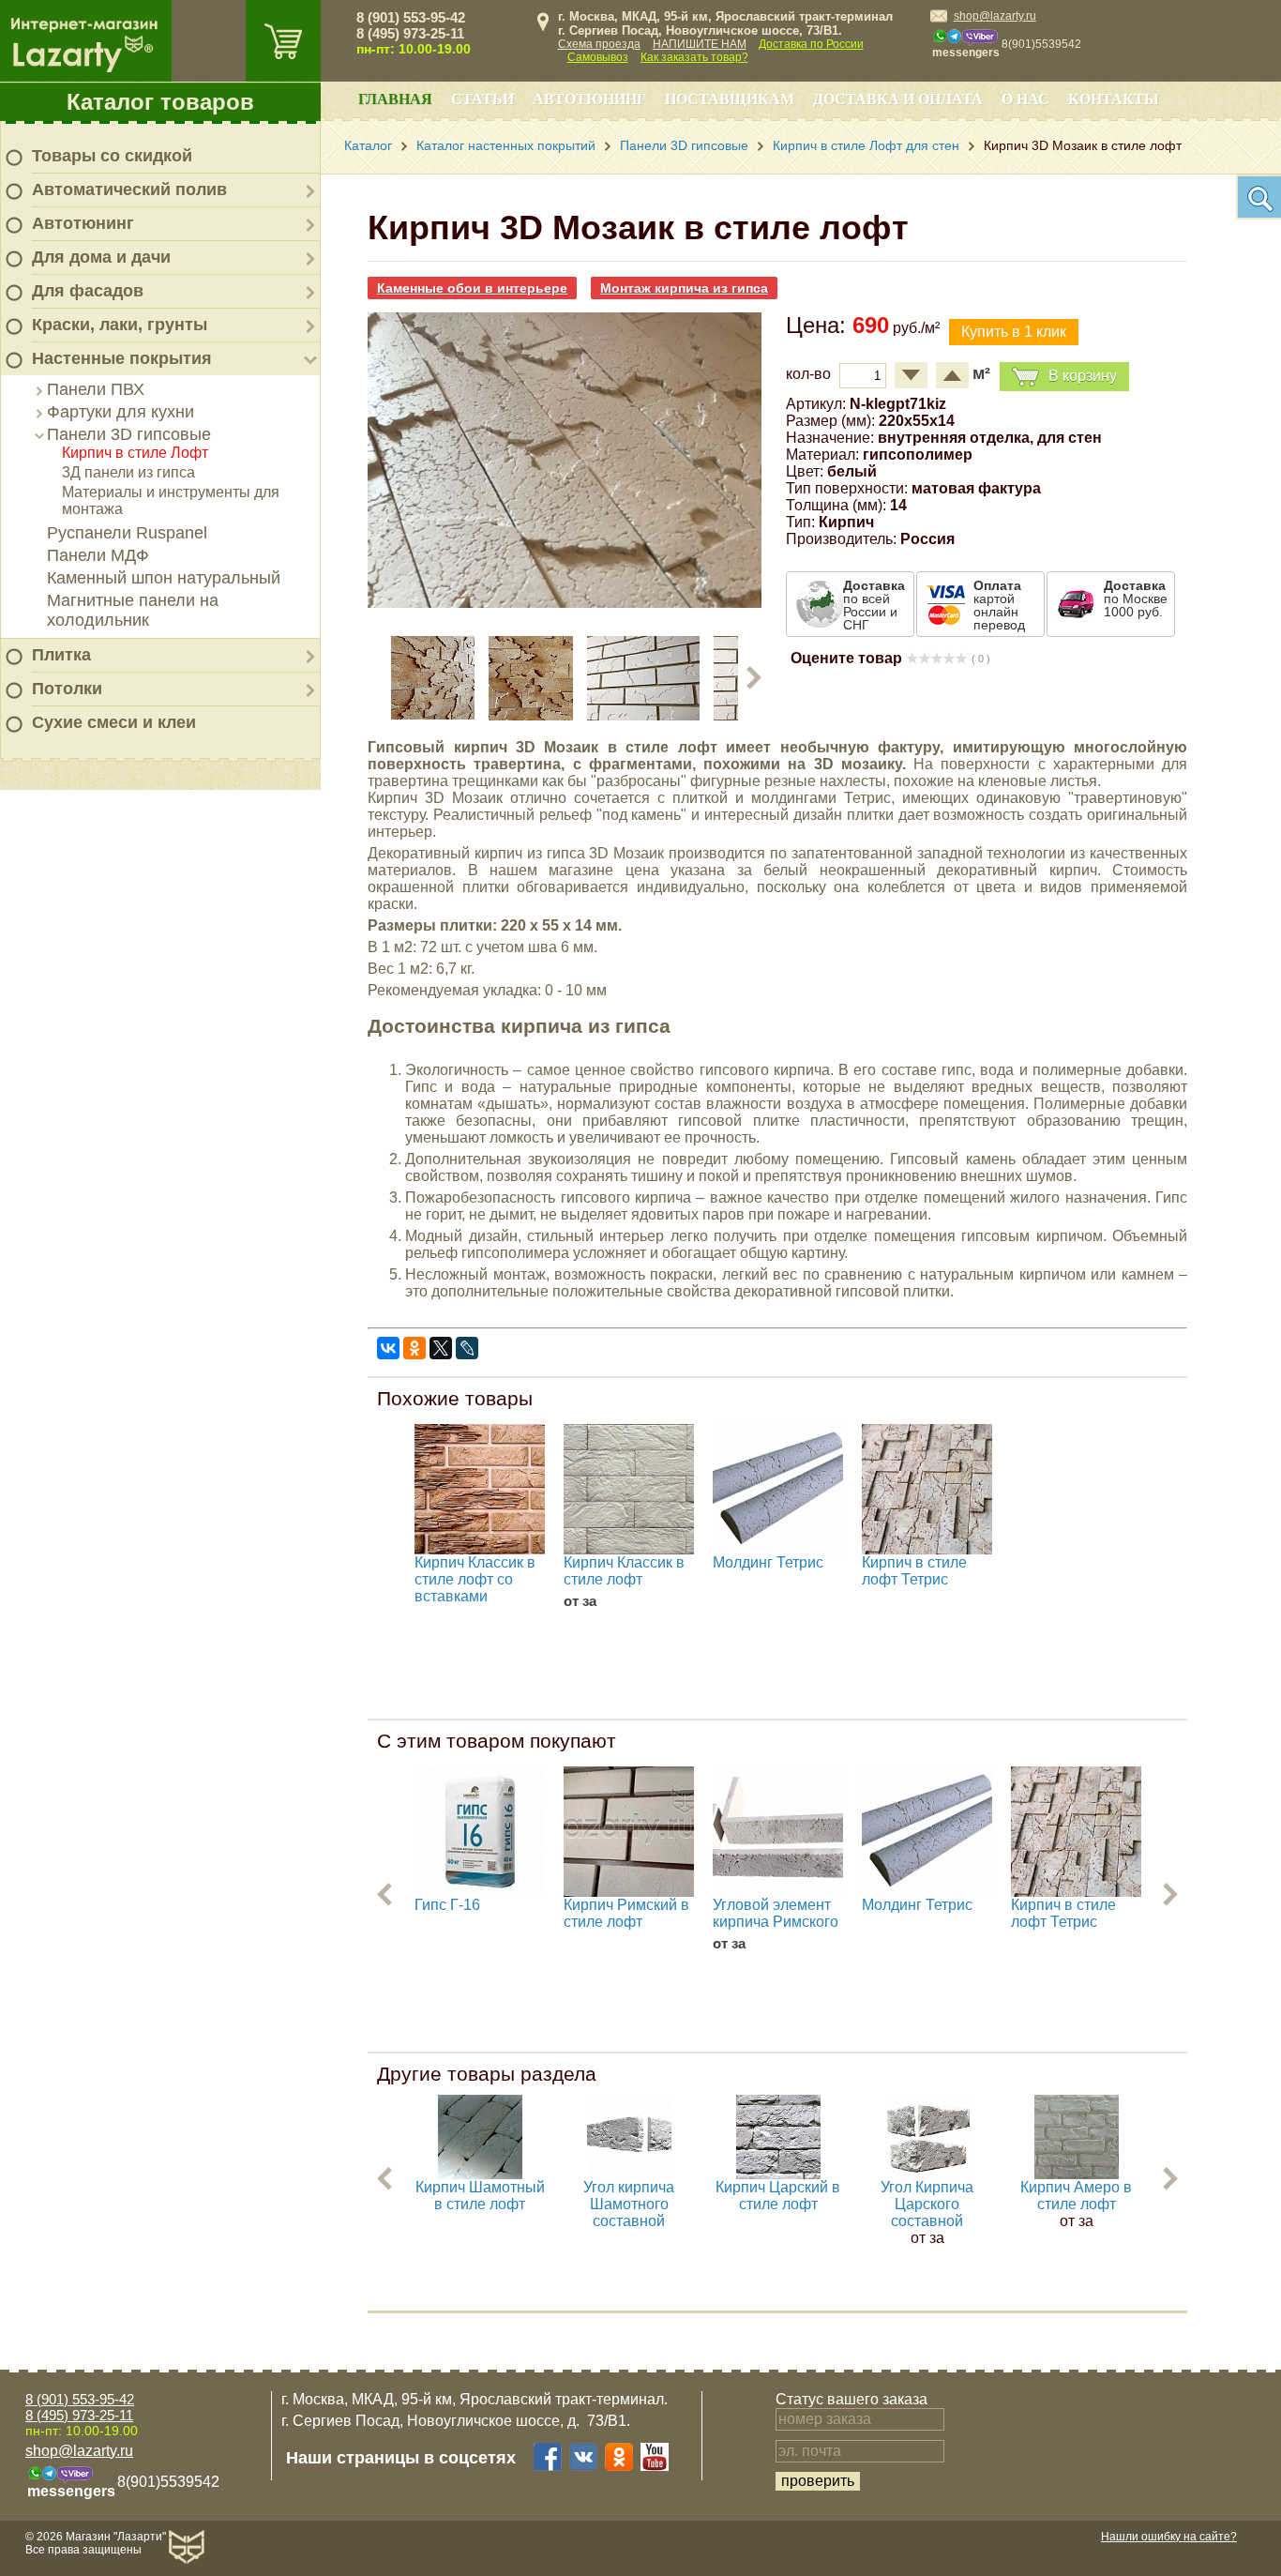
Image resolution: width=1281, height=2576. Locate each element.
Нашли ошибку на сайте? (1169, 2537)
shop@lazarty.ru (995, 16)
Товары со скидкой (112, 156)
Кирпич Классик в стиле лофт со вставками (475, 1579)
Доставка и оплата (898, 99)
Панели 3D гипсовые (129, 434)
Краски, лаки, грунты (120, 325)
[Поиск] (1258, 197)
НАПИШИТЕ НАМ (700, 44)
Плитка (61, 655)
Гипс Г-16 (447, 1905)
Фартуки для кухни (121, 412)
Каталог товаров (160, 102)
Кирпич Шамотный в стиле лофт (480, 2196)
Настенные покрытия (122, 358)
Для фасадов (88, 291)
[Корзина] (283, 41)
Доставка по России (811, 44)
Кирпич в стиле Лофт (135, 453)
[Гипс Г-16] (480, 1832)
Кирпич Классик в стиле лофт (624, 1571)
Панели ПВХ (96, 389)
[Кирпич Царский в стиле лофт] (778, 2174)
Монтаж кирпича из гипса (684, 288)
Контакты (1114, 99)
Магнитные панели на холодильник (133, 610)
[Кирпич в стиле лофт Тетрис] (927, 1489)
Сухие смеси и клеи (114, 722)
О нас (1025, 99)
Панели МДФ (98, 555)
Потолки (67, 689)
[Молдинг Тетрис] (778, 1489)
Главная (395, 99)
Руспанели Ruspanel (127, 533)
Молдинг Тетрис (768, 1562)
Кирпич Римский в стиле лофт (626, 1913)
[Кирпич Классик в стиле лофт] (629, 1489)
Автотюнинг (83, 223)
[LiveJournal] (467, 1348)
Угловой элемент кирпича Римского (776, 1913)
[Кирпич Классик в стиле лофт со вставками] (480, 1489)
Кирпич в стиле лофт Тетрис (914, 1571)
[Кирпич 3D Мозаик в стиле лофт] (565, 603)
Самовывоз (598, 57)
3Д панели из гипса (128, 472)
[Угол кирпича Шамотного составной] (629, 2174)
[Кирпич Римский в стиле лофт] (629, 1832)
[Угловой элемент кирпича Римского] (778, 1832)
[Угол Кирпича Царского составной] (927, 2174)
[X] (441, 1348)
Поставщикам (730, 99)
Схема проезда (599, 44)
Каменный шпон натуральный (164, 578)
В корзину (1083, 376)
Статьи (482, 99)
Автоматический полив (129, 189)
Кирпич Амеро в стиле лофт (1076, 2196)
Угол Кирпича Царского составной (927, 2204)
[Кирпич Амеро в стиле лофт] (1077, 2174)
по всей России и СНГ (874, 605)
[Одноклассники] (414, 1348)
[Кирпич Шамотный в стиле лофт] (480, 2174)
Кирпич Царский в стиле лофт (778, 2196)
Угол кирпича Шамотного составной (629, 2204)
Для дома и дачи (101, 257)
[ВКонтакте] (388, 1348)
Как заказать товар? (694, 57)
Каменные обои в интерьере (472, 288)
